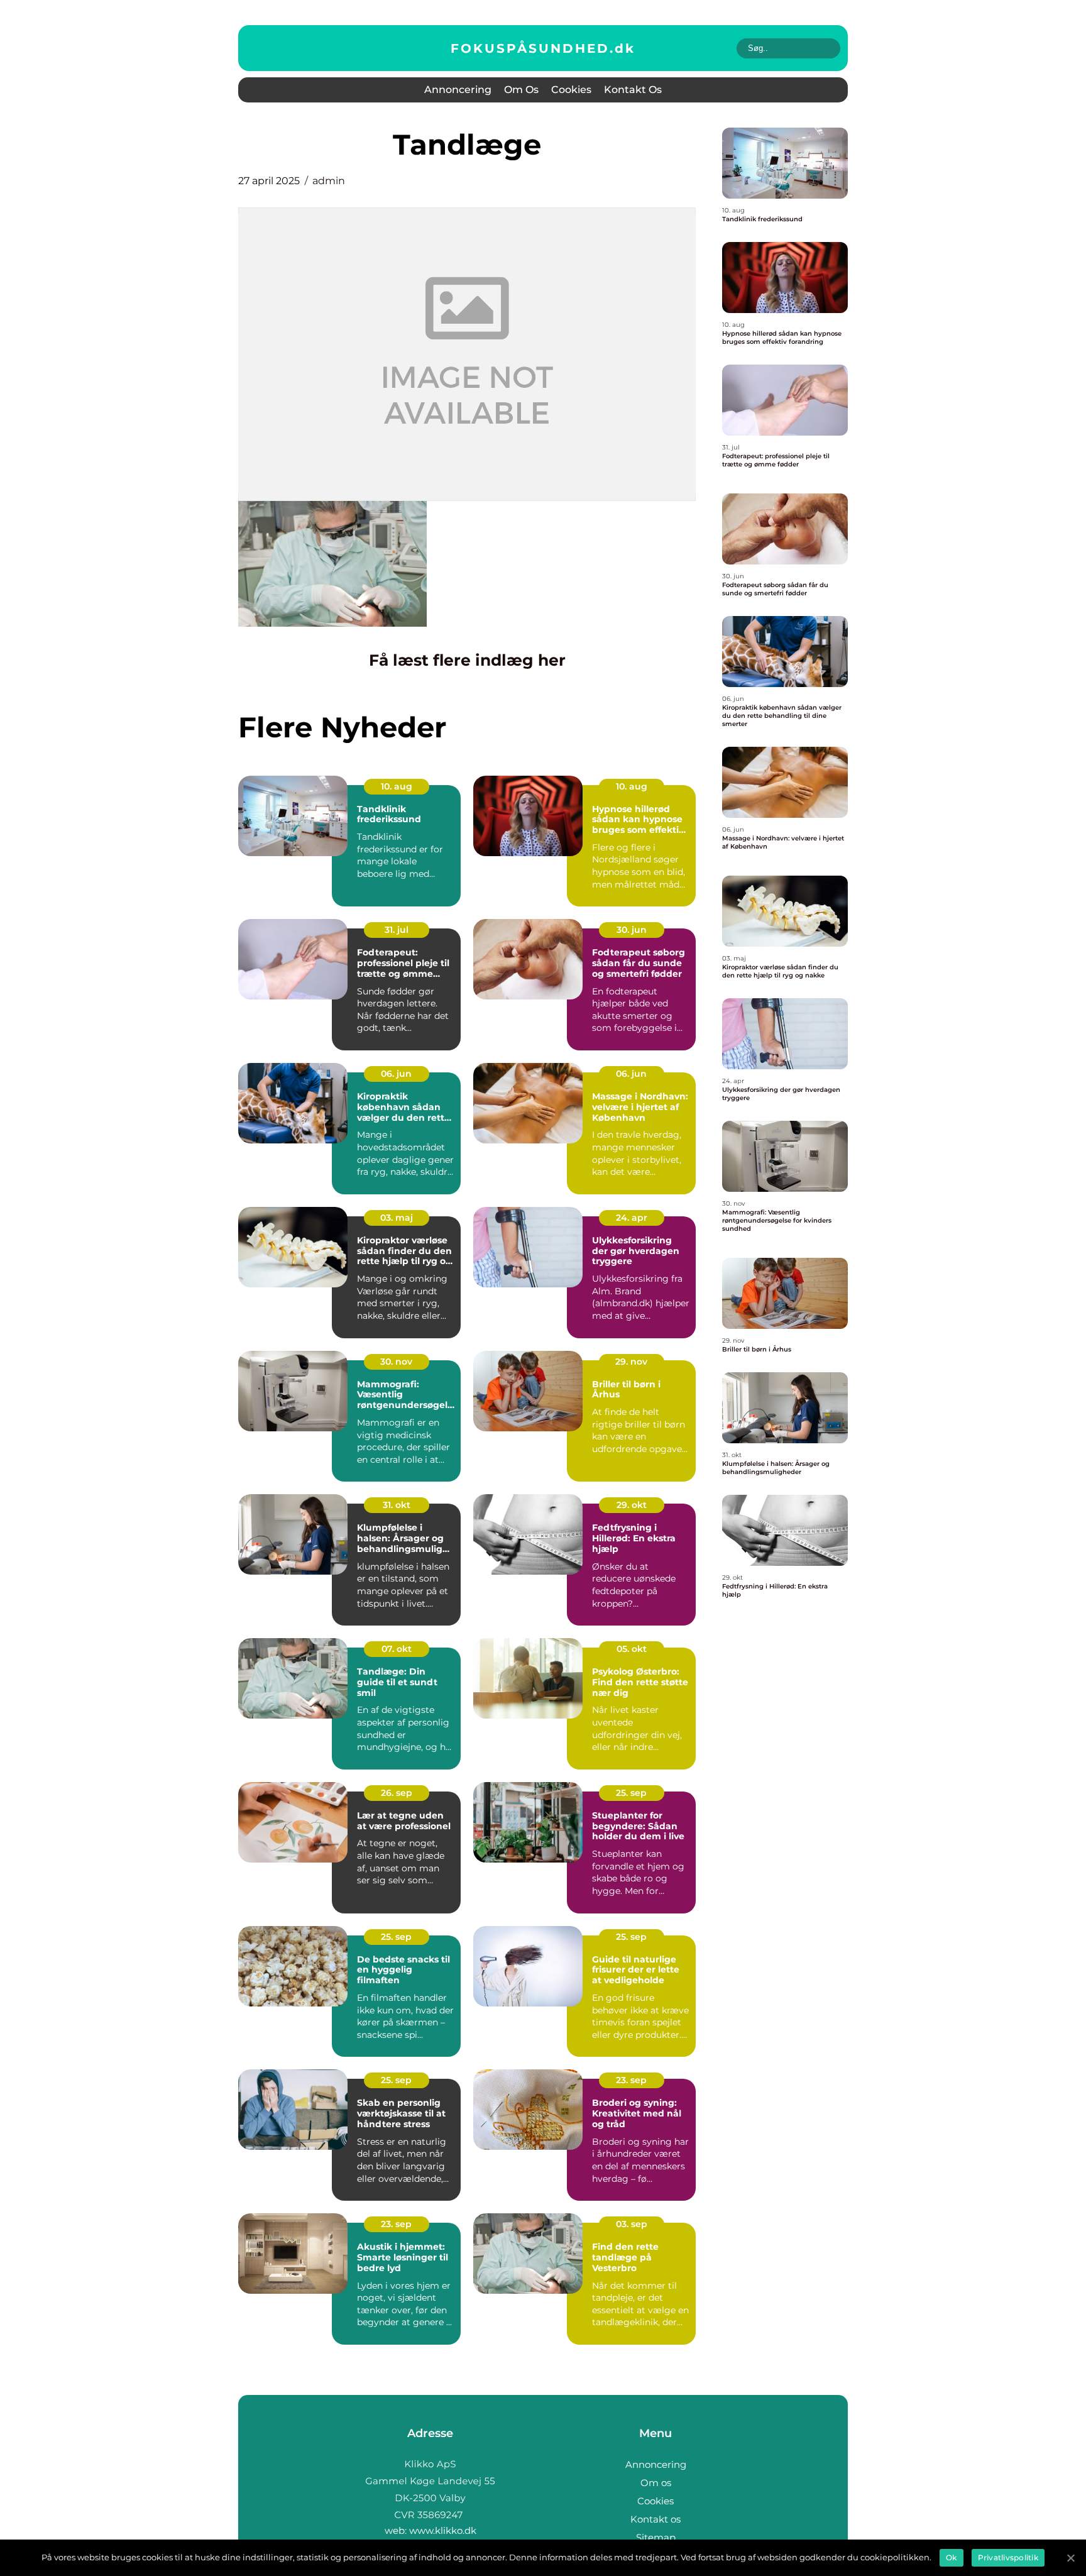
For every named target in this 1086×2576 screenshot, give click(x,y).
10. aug (397, 786)
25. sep (631, 1793)
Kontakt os (633, 90)
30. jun (632, 930)
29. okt (632, 1505)
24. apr (632, 1218)
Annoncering (458, 90)
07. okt (397, 1649)
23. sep (631, 2080)
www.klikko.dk (443, 2530)
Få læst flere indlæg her (467, 660)
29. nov (631, 1362)
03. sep (632, 2224)
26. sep (397, 1793)
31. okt (397, 1505)
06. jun (396, 1074)
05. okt (632, 1649)
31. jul (397, 930)
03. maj (397, 1218)
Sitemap (656, 2537)
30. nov (396, 1362)
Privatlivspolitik (1008, 2557)
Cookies (571, 90)
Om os (521, 90)
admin (329, 181)
